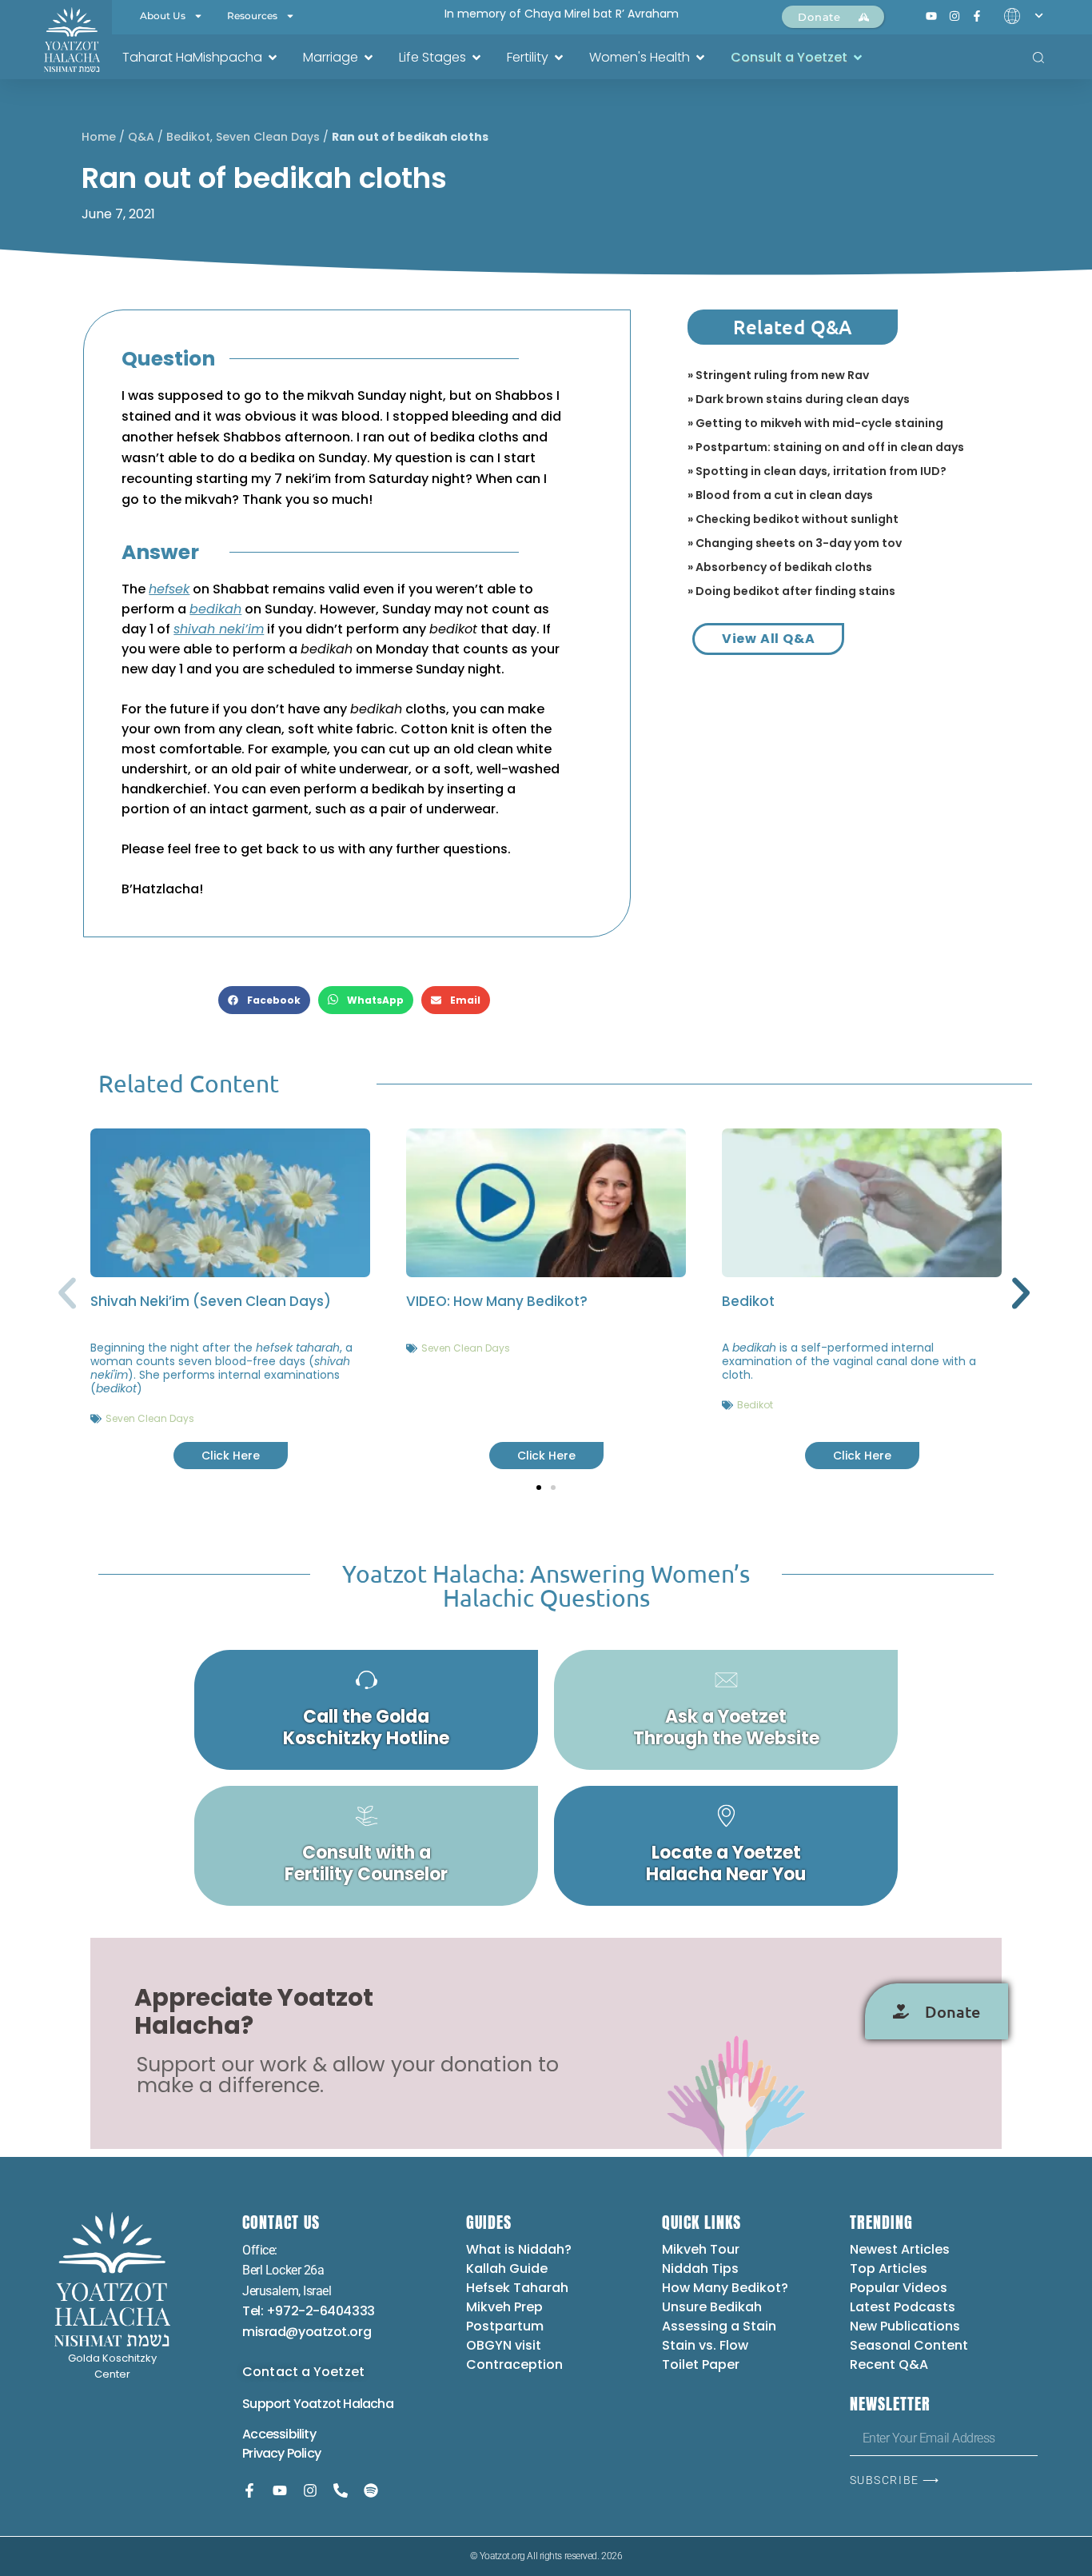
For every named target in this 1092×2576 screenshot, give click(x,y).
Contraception (514, 2364)
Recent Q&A (889, 2364)
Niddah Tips (700, 2268)
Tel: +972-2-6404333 (308, 2311)
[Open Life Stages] (476, 58)
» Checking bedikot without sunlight (793, 519)
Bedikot (188, 137)
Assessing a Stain (719, 2326)
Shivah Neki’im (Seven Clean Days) (211, 1301)
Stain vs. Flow (707, 2345)
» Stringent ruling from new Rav (778, 375)
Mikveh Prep (504, 2307)
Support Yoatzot (293, 2404)
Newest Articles (900, 2249)
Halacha (368, 2404)
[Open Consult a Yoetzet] (858, 58)
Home (99, 137)
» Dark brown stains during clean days (799, 399)
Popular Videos (899, 2288)
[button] (264, 1000)
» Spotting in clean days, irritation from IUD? (817, 471)
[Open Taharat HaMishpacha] (273, 58)
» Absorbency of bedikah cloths (780, 567)
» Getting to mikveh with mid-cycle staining (815, 423)
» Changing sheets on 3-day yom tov (795, 543)
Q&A (141, 137)
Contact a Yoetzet (303, 2372)
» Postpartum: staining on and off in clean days (826, 447)
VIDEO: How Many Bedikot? (497, 1301)
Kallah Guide (507, 2268)
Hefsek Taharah (517, 2288)
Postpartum (505, 2326)
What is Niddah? (519, 2249)
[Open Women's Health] (700, 58)
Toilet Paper (701, 2364)
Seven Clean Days (268, 137)
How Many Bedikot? (725, 2288)
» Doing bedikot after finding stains (791, 591)
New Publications (905, 2326)
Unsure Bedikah (712, 2307)
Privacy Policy (281, 2453)
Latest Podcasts (903, 2307)
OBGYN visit (504, 2345)
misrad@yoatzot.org (307, 2332)
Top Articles (889, 2268)
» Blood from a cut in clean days (780, 495)
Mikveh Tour (701, 2249)
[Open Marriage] (369, 58)
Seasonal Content (909, 2345)
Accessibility (279, 2434)
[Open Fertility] (559, 58)
